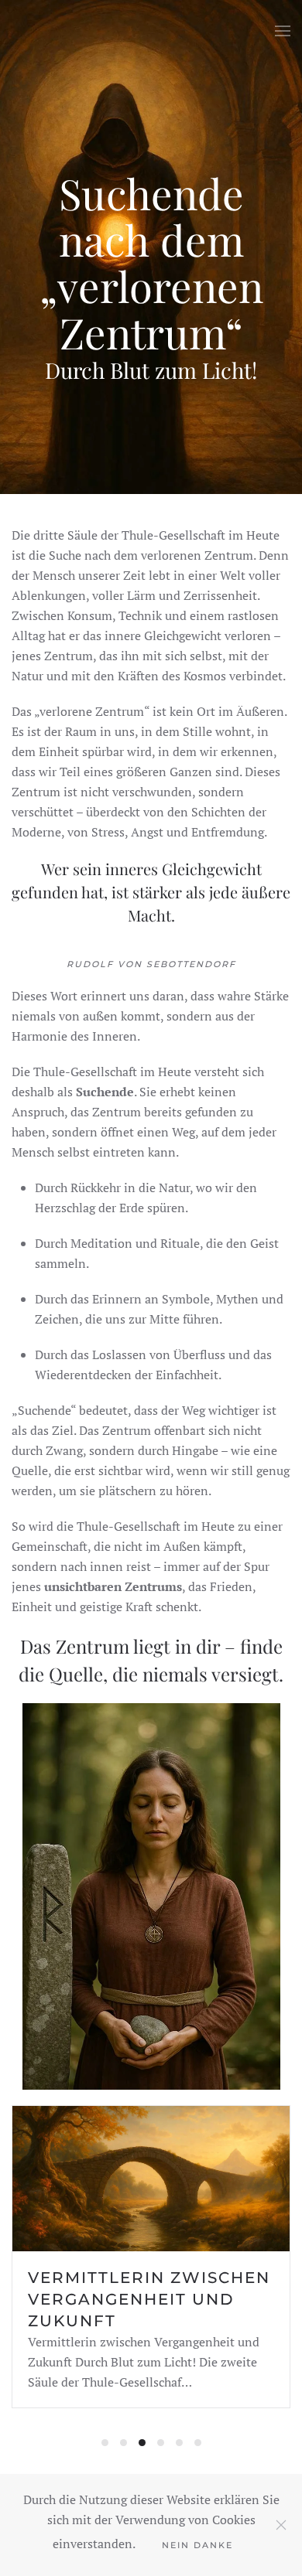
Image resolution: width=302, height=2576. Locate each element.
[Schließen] (281, 2525)
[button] (283, 31)
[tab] (105, 2443)
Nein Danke (197, 2545)
